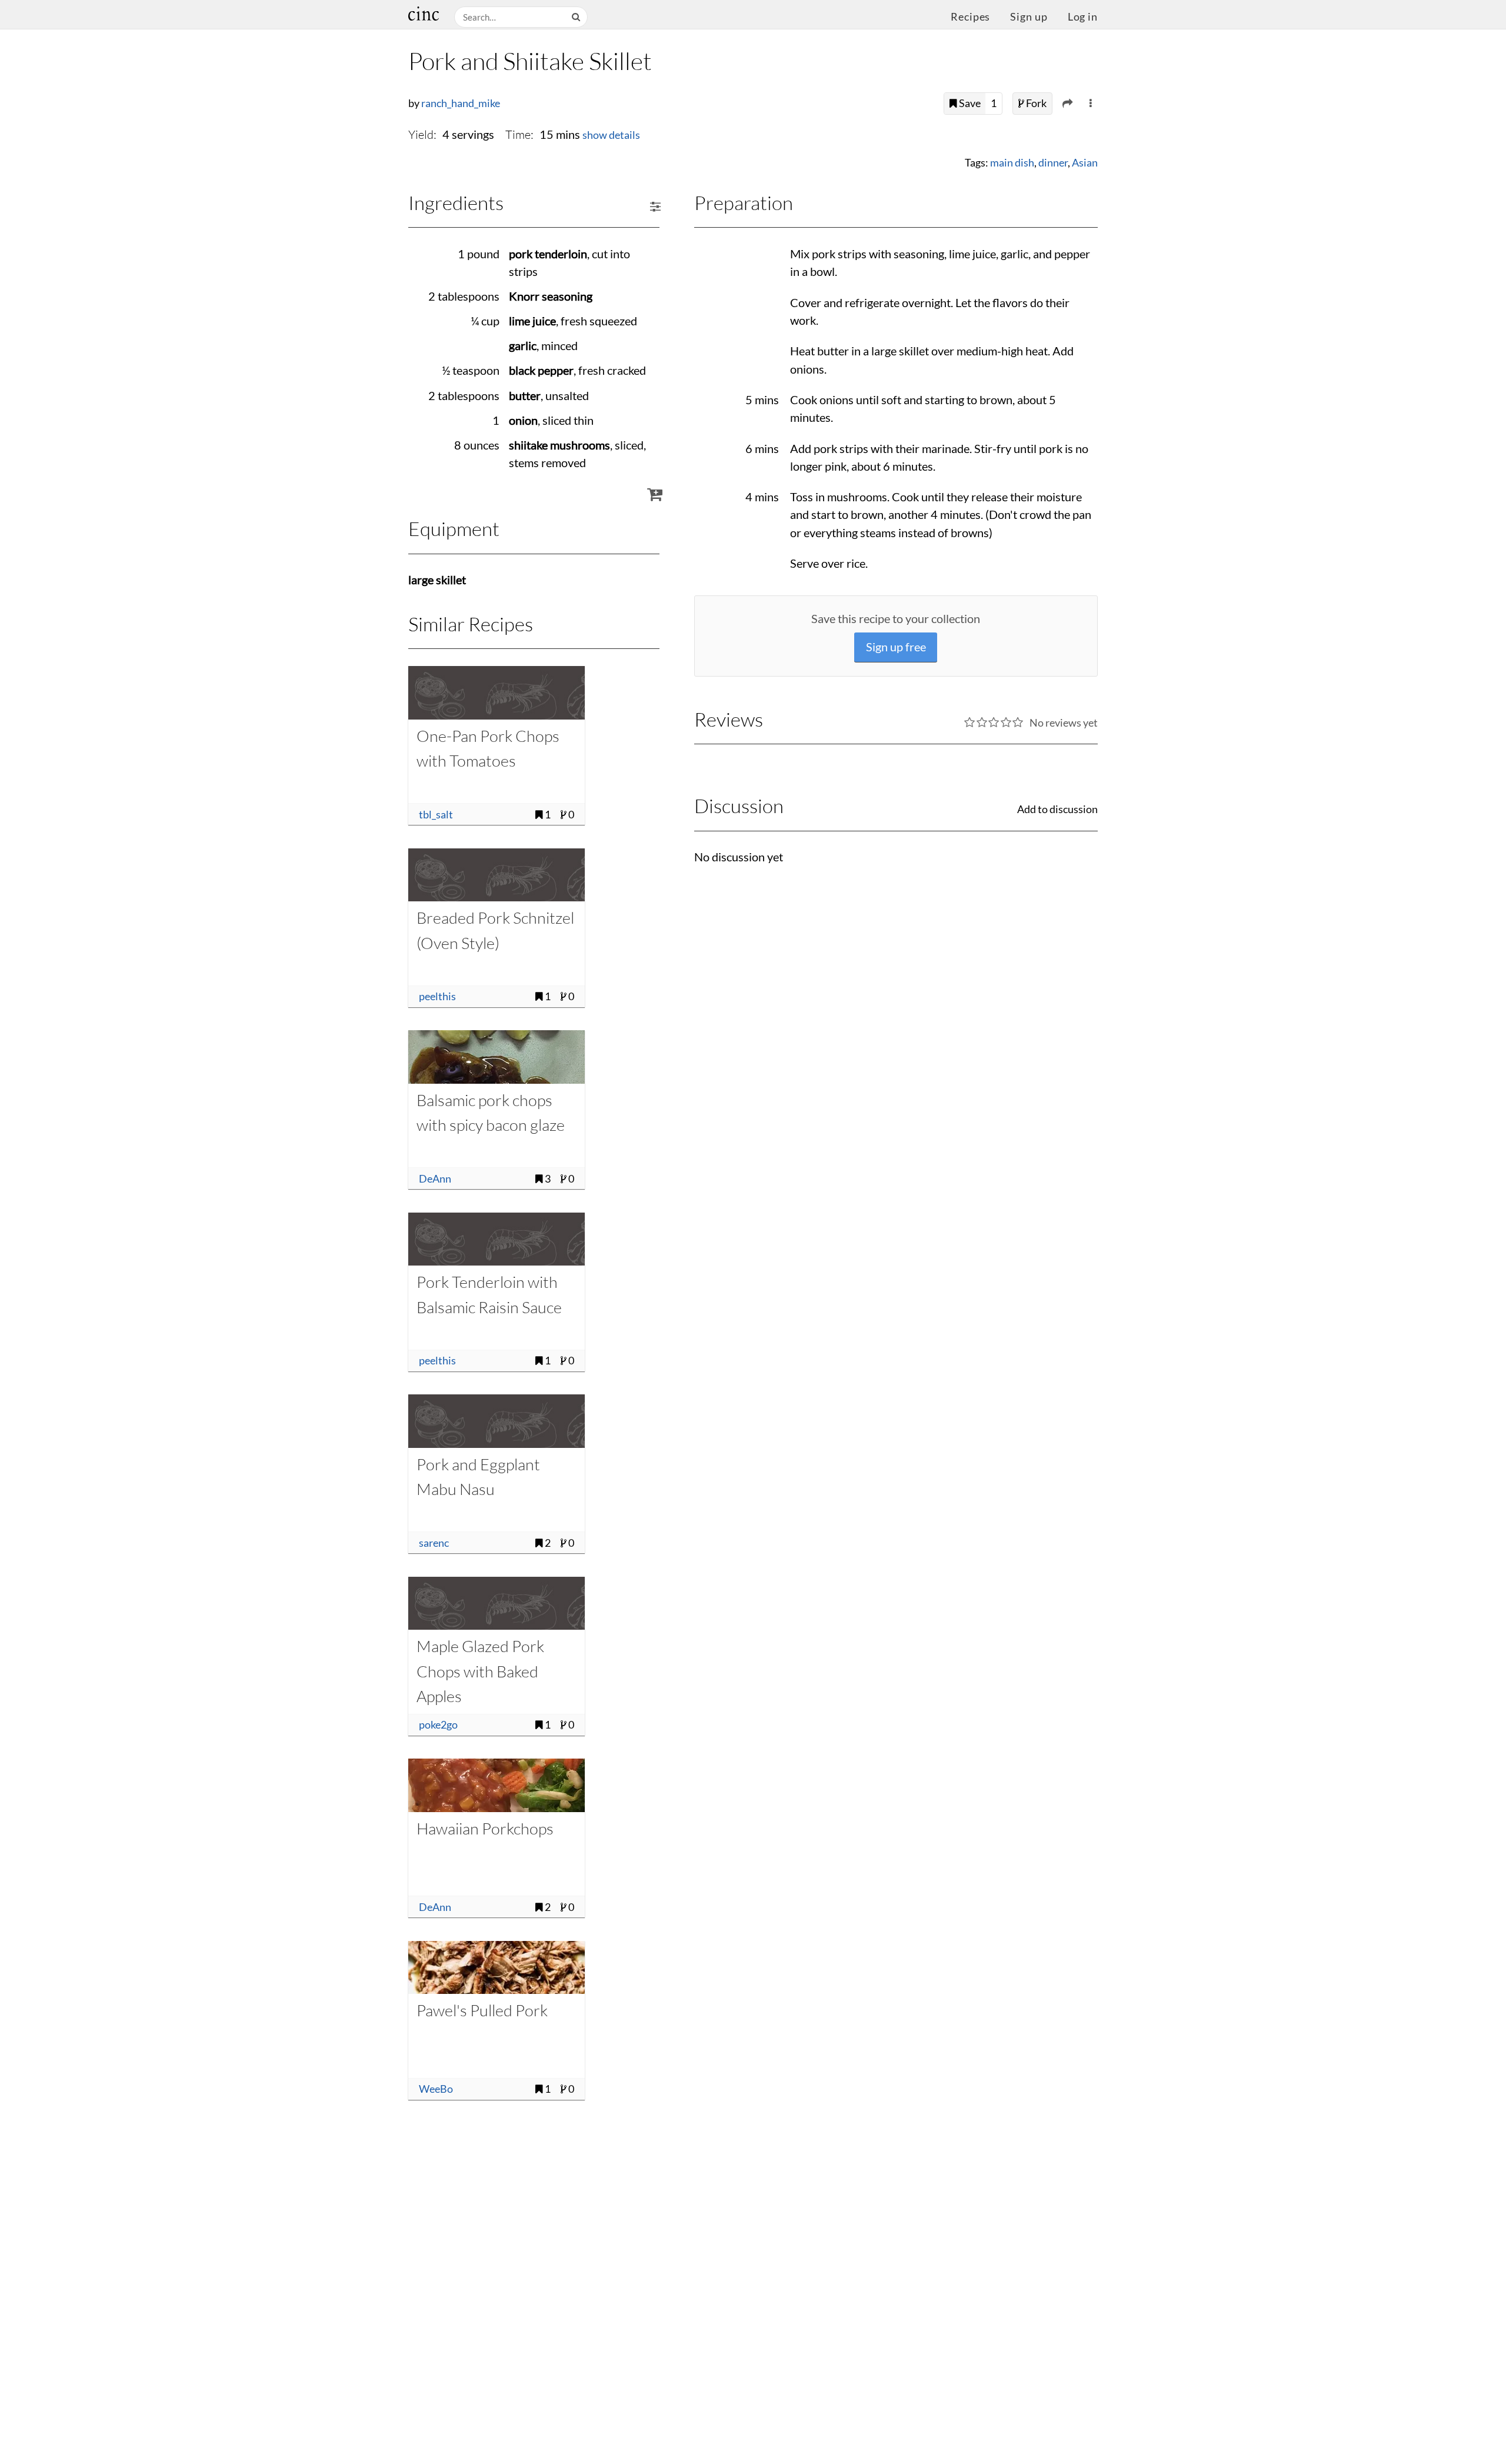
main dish (1012, 163)
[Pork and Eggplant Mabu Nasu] (497, 1421)
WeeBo (436, 2089)
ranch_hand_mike (461, 103)
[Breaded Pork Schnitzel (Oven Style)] (497, 875)
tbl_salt (436, 815)
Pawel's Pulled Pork (482, 2010)
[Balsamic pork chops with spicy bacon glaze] (497, 1057)
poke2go (438, 1725)
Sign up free (896, 647)
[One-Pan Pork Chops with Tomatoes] (497, 692)
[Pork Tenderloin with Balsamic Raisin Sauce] (497, 1239)
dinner (1053, 163)
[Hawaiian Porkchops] (497, 1785)
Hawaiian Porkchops (485, 1828)
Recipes (970, 17)
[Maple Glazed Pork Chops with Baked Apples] (497, 1603)
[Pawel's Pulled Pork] (497, 1967)
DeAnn (435, 1179)
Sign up (1029, 17)
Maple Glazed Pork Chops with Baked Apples (480, 1671)
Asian (1085, 163)
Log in (1083, 17)
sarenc (434, 1543)
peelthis (437, 996)
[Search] (577, 17)
